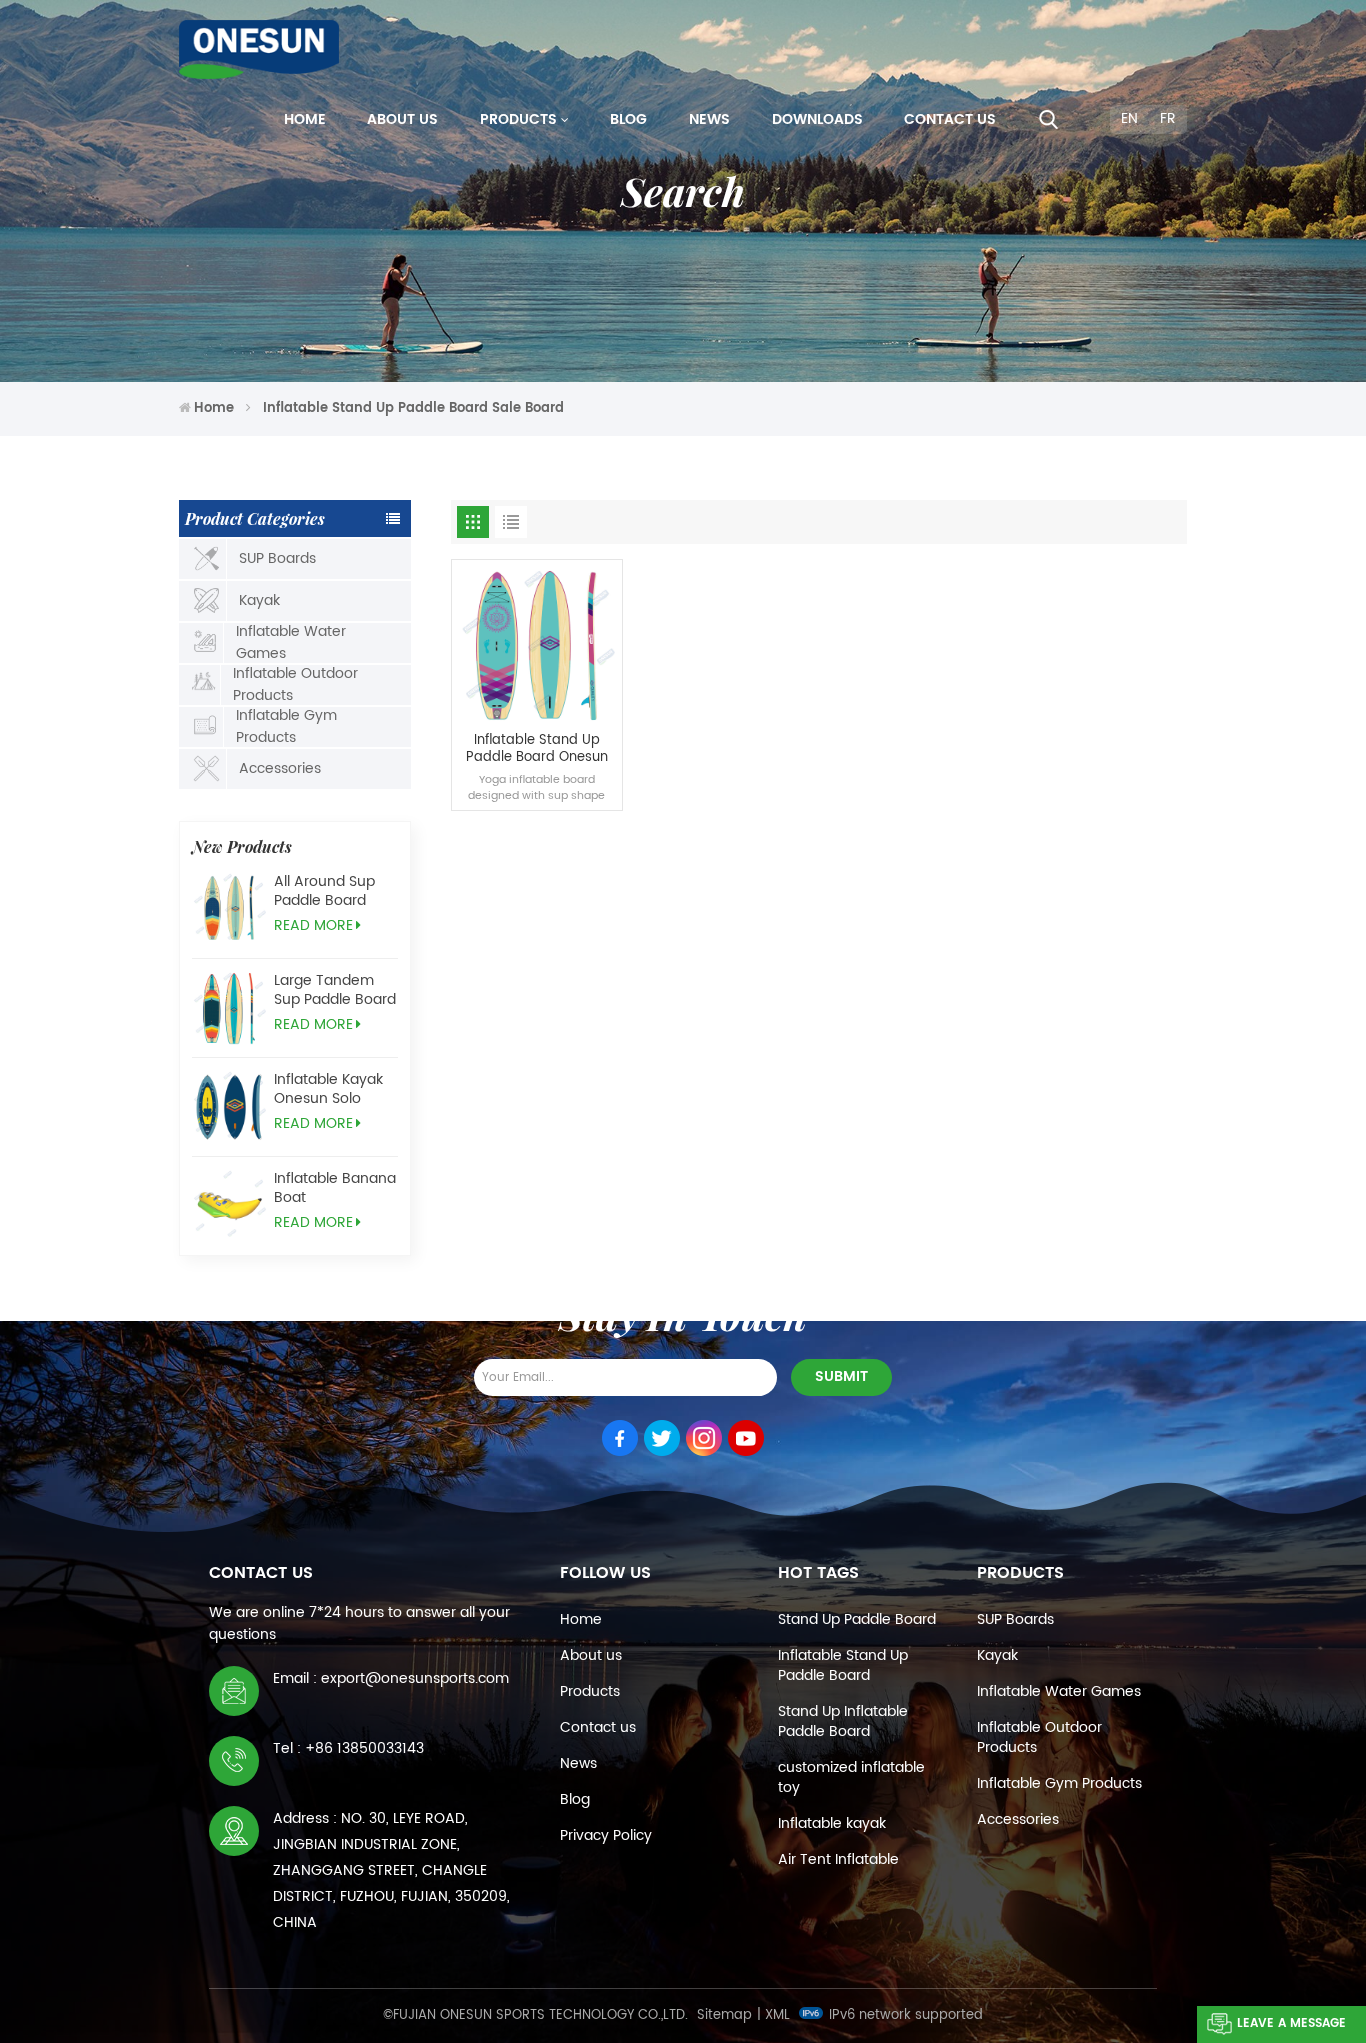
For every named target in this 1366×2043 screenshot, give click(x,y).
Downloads (817, 120)
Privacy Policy (606, 1835)
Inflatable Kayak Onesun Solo (328, 1089)
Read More (313, 925)
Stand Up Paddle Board (857, 1619)
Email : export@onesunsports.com (391, 1678)
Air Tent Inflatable (838, 1859)
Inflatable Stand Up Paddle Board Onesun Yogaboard (537, 749)
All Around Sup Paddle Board (324, 891)
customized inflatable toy (851, 1777)
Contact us (950, 120)
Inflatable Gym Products (286, 727)
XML (777, 2015)
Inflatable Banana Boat (335, 1188)
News (709, 120)
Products (518, 120)
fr (1168, 119)
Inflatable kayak (832, 1823)
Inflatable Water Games (291, 643)
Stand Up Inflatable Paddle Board (843, 1721)
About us (402, 120)
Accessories (280, 768)
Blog (628, 120)
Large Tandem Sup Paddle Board (335, 990)
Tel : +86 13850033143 (348, 1748)
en (1129, 119)
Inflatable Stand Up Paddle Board (843, 1665)
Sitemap (724, 2015)
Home (305, 120)
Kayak (259, 600)
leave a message (1291, 2023)
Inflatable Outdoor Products (295, 685)
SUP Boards (277, 558)
